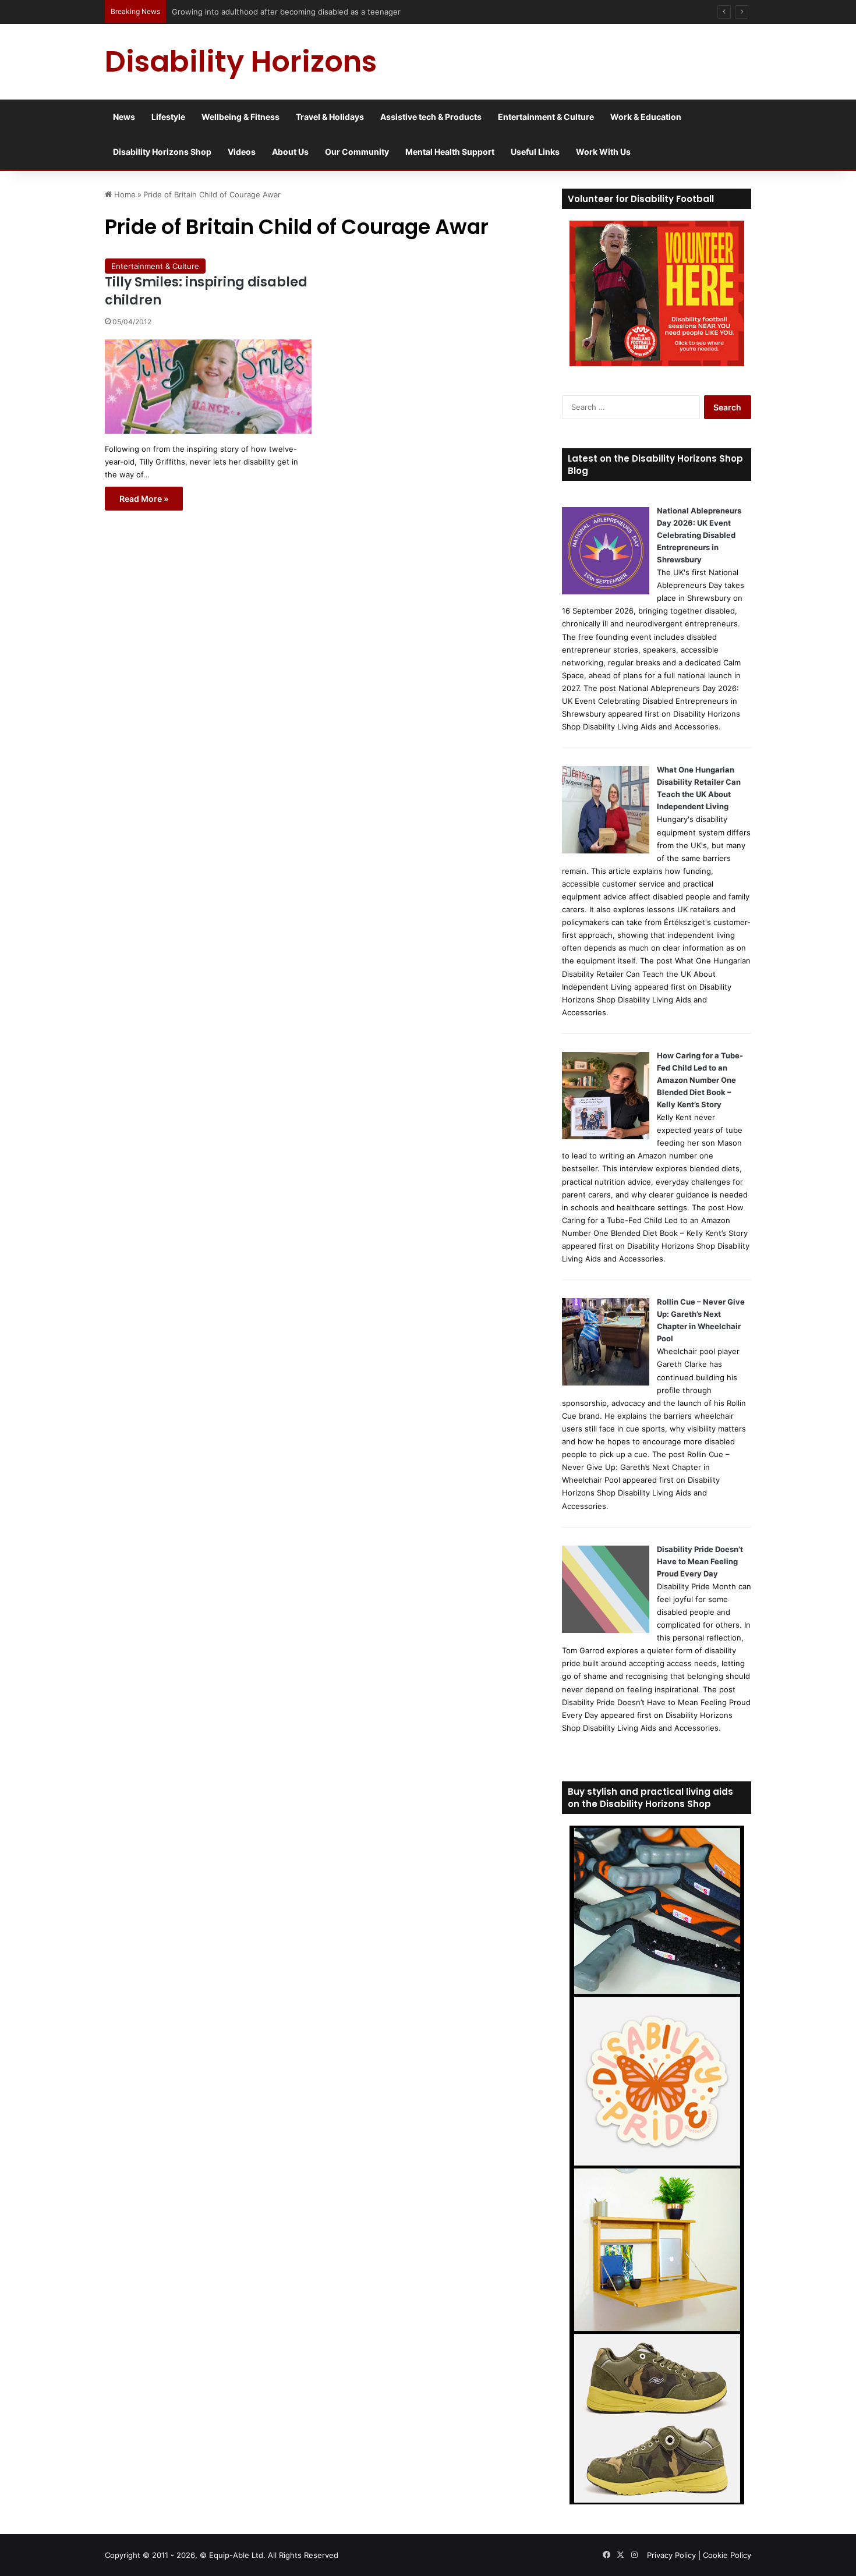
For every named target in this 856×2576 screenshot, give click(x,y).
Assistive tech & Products (431, 117)
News (124, 117)
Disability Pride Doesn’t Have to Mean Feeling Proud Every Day (700, 1561)
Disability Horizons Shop (162, 152)
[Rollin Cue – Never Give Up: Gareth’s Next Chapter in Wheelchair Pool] (606, 1383)
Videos (242, 152)
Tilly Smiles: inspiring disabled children (206, 291)
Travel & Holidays (330, 117)
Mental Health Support (450, 152)
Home (124, 194)
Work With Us (603, 152)
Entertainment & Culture (546, 117)
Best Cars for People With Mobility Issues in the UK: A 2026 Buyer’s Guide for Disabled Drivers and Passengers (374, 12)
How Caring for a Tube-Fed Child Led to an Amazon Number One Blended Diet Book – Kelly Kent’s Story (700, 1080)
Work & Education (646, 117)
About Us (290, 152)
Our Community (357, 152)
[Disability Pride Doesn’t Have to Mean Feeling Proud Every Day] (606, 1630)
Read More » (144, 499)
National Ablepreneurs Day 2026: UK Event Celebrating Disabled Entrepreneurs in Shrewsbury (699, 535)
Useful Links (535, 152)
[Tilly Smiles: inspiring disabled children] (208, 387)
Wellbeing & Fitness (240, 117)
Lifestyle (168, 117)
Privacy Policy (671, 2555)
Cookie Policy (727, 2555)
